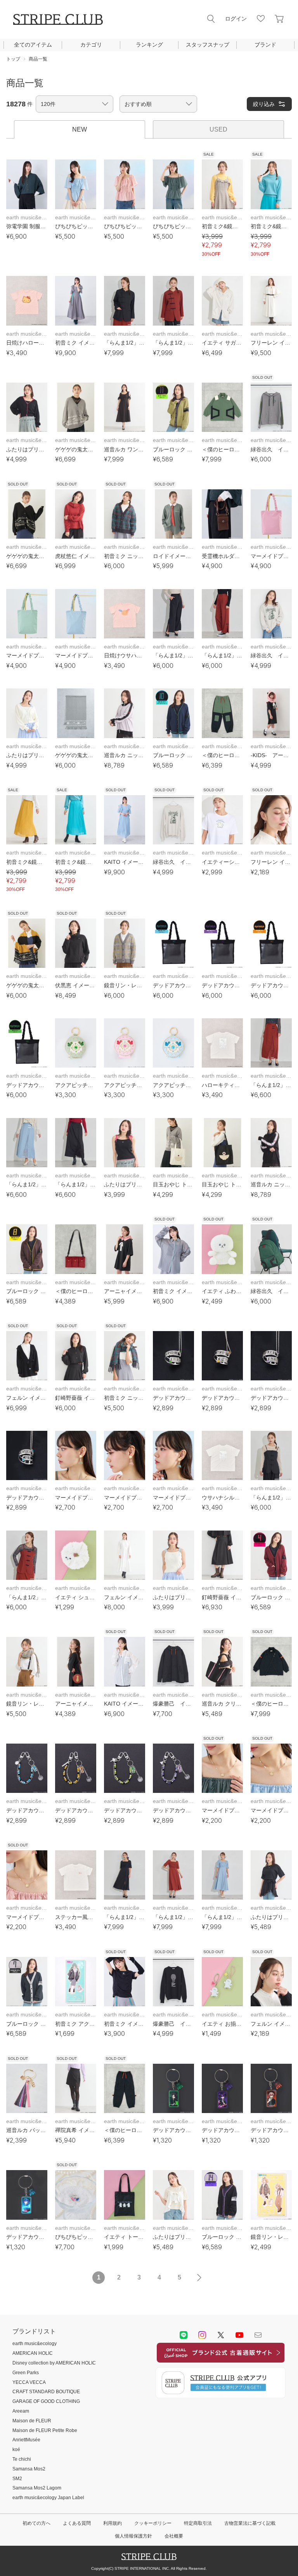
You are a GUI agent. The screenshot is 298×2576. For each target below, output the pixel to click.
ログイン (236, 19)
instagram (202, 2335)
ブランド (265, 45)
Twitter (221, 2335)
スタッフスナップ (208, 45)
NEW (80, 129)
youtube (239, 2335)
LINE (184, 2335)
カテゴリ (91, 45)
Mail (258, 2335)
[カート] (279, 19)
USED (218, 129)
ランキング (149, 45)
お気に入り (261, 19)
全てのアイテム (33, 45)
